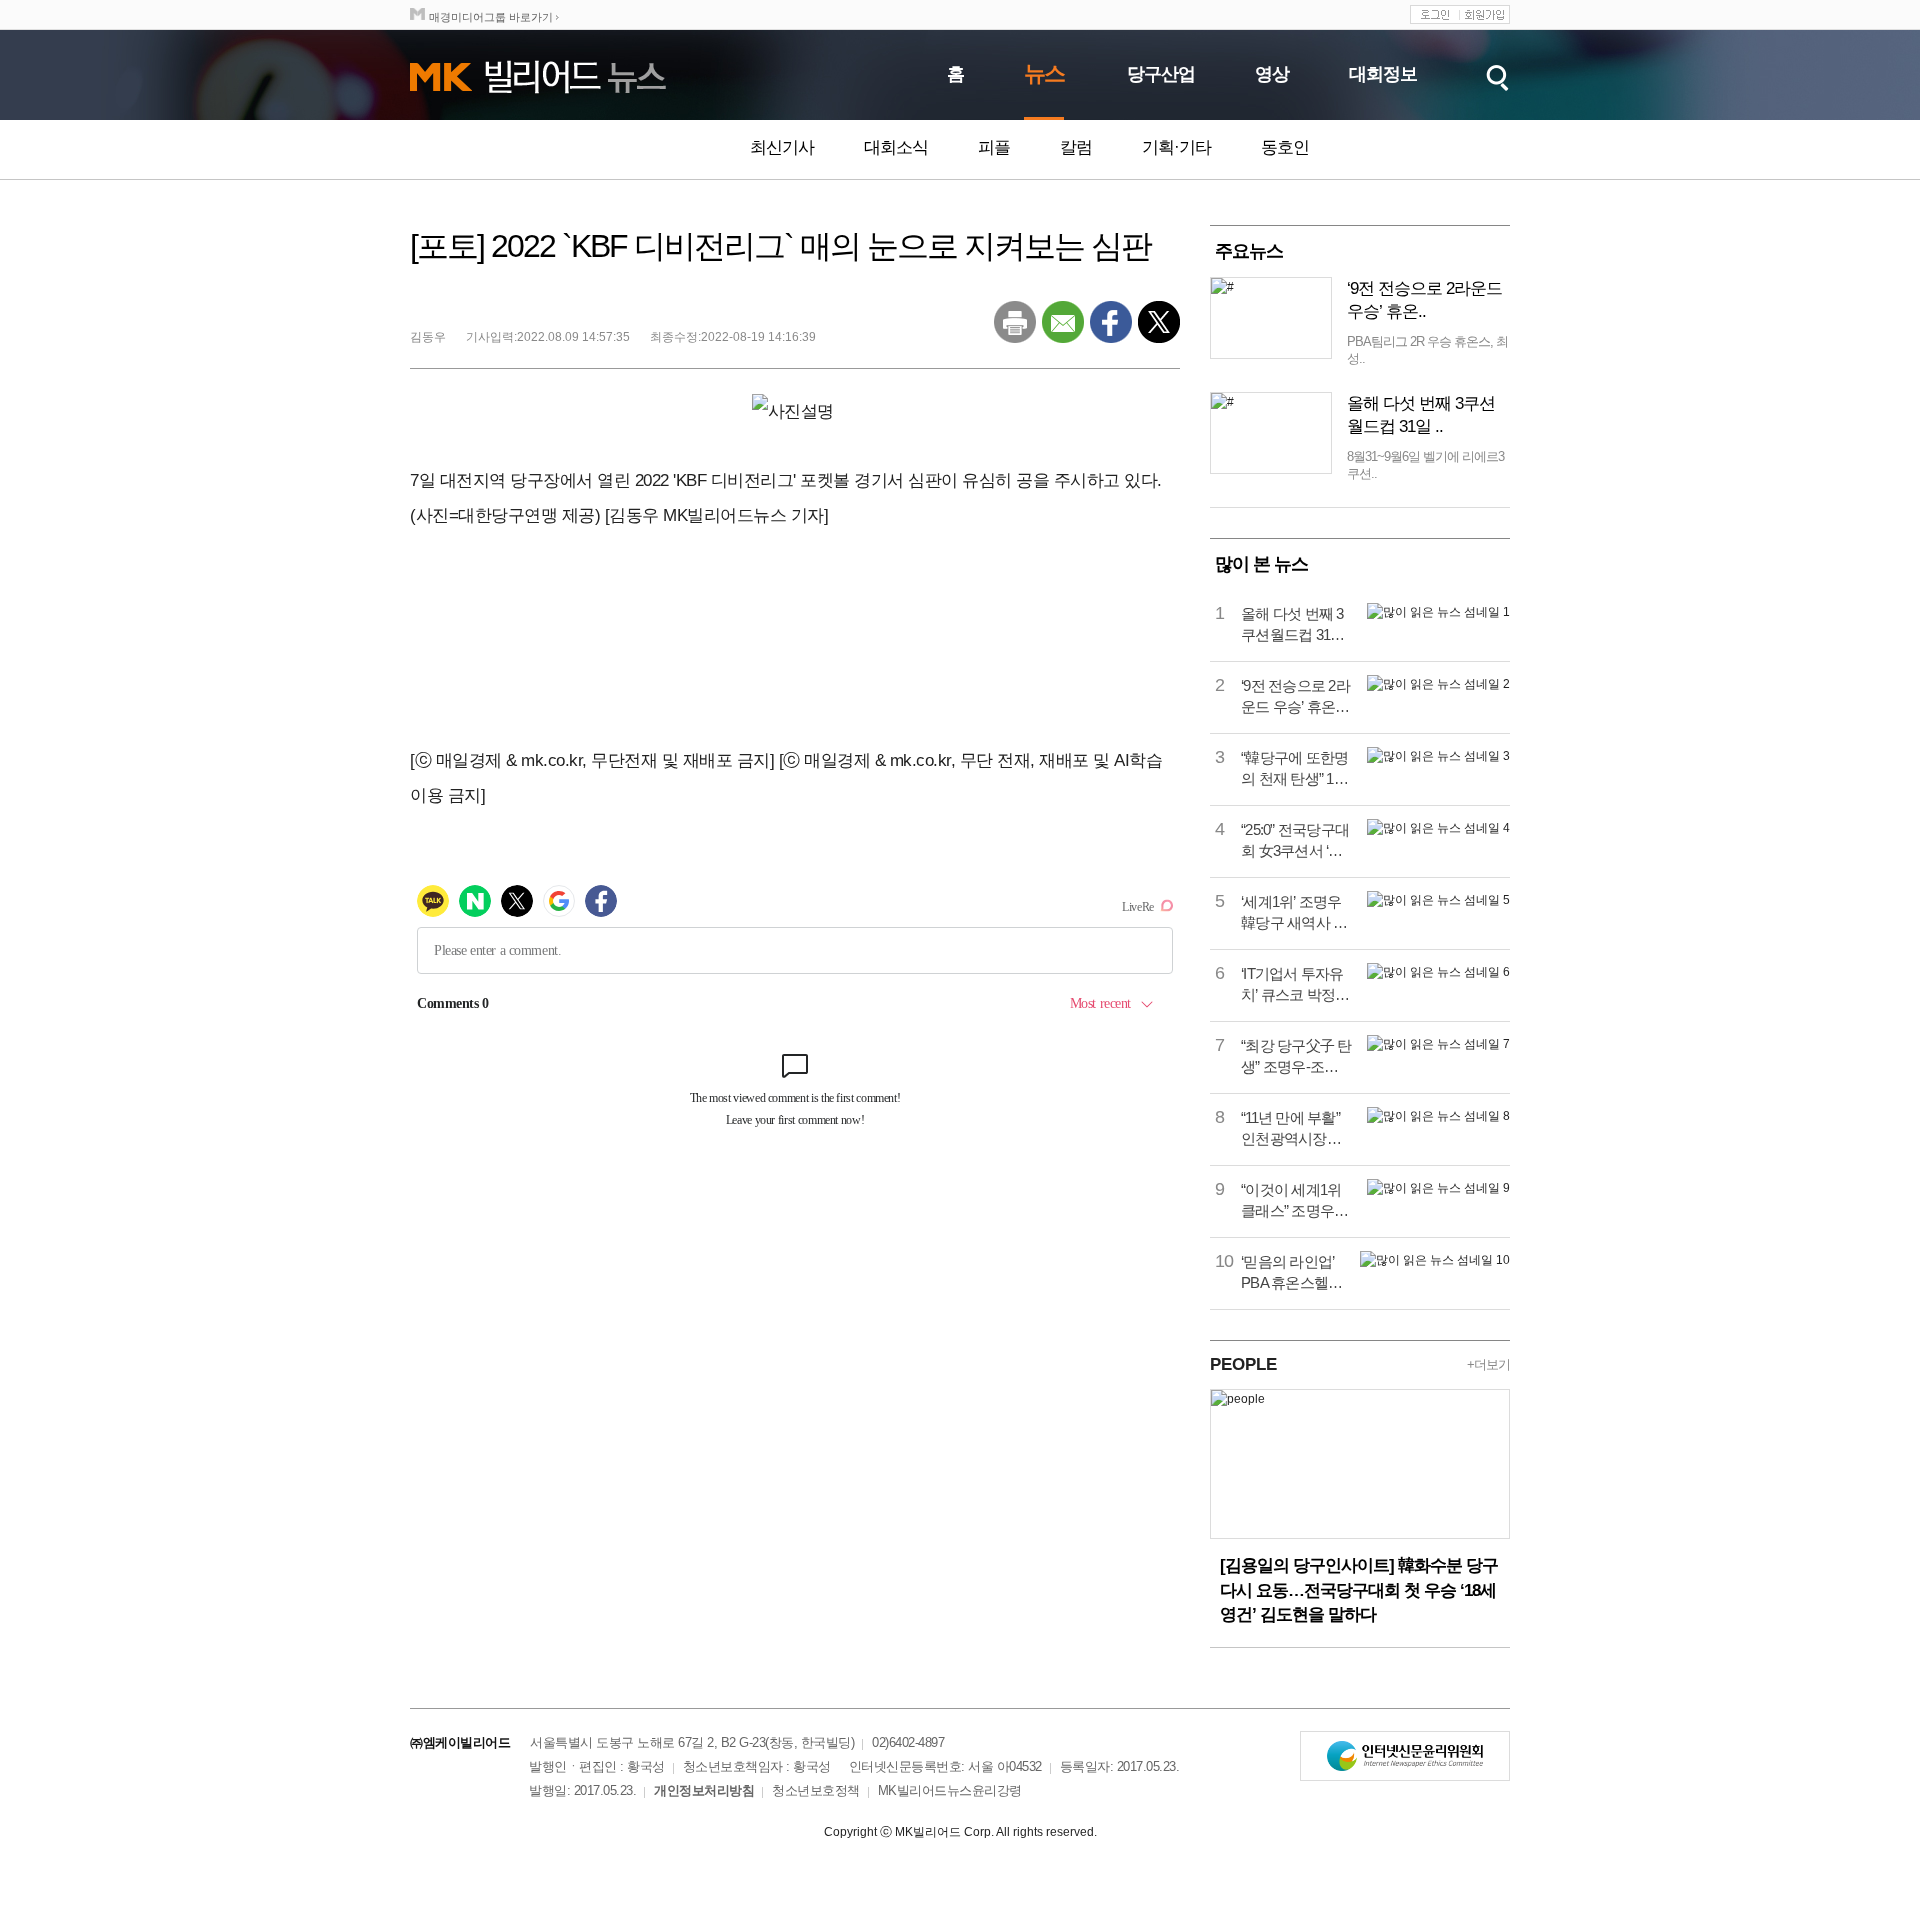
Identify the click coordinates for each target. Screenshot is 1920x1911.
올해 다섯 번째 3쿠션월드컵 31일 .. (1421, 415)
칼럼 (1076, 147)
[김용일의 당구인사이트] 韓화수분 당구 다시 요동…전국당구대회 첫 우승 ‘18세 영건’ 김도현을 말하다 (1359, 1590)
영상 (1272, 74)
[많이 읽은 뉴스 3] (1438, 756)
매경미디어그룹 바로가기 (491, 17)
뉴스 (1044, 73)
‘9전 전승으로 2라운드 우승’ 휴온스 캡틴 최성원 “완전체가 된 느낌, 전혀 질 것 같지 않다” (1296, 697)
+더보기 (1488, 1364)
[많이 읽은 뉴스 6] (1438, 972)
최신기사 (782, 147)
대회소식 (896, 147)
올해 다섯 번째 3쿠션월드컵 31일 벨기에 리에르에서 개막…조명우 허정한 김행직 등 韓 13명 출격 (1294, 625)
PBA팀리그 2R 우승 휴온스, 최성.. (1427, 350)
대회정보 (1383, 74)
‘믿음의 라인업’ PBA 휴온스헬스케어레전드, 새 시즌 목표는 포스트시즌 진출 (1291, 1273)
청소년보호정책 (816, 1790)
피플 (994, 147)
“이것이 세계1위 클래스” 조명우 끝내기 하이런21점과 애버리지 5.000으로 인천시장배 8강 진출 (1296, 1201)
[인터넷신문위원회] (1405, 1756)
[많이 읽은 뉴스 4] (1438, 828)
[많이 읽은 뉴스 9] (1438, 1188)
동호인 (1285, 147)
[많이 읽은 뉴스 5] (1438, 900)
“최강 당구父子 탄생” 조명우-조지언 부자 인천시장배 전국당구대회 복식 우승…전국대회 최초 (1296, 1057)
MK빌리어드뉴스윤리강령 (950, 1790)
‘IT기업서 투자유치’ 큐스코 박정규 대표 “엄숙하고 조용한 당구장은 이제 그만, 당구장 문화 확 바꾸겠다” (1296, 985)
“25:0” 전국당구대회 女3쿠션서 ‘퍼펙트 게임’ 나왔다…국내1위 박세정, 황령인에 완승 (1296, 841)
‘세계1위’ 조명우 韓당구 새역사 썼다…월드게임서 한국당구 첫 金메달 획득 (1294, 913)
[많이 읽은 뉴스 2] (1438, 684)
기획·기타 (1176, 147)
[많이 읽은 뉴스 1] (1438, 612)
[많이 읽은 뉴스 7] (1438, 1044)
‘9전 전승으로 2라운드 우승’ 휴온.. (1424, 300)
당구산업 (1161, 74)
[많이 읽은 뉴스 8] (1438, 1116)
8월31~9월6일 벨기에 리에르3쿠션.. (1425, 465)
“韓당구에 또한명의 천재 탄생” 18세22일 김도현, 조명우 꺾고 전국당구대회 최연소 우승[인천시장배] (1296, 769)
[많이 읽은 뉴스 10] (1435, 1260)
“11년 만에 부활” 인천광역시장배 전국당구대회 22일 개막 (1292, 1129)
